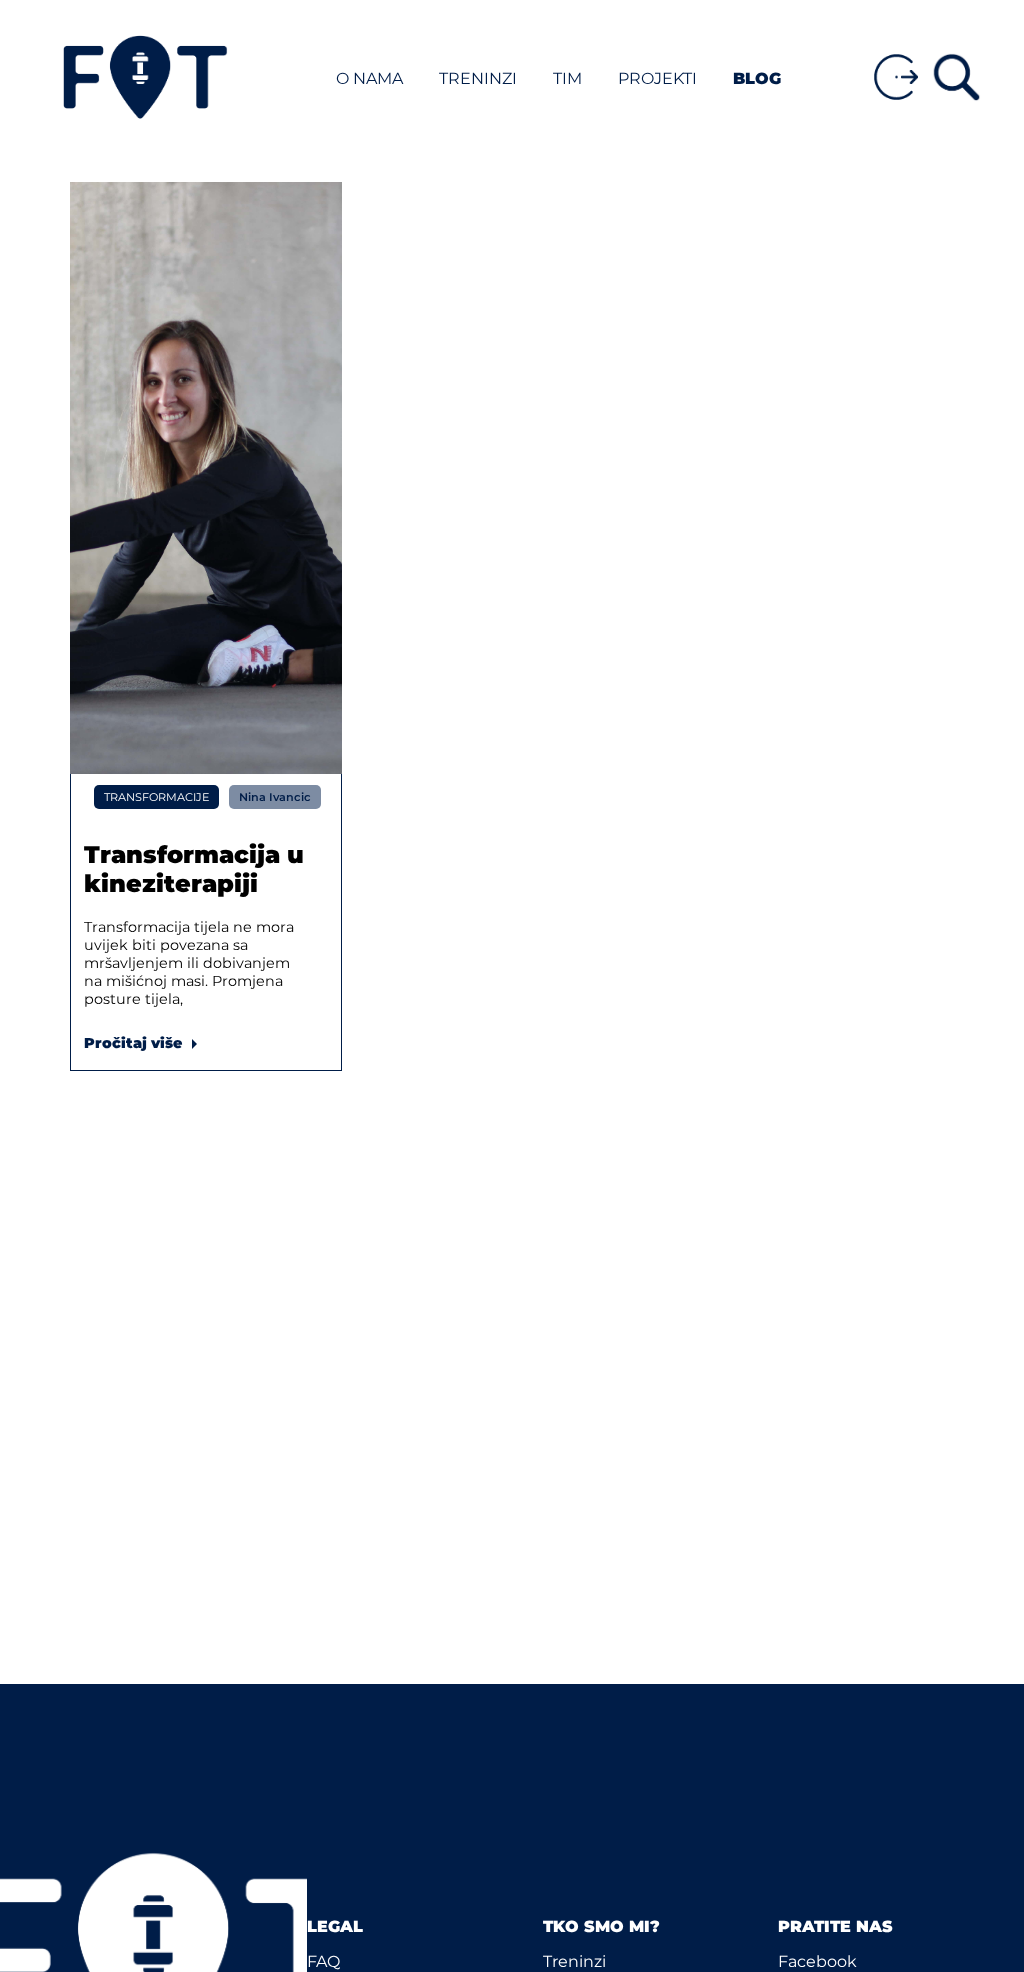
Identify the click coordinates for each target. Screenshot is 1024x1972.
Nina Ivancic (275, 797)
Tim (569, 78)
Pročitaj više (145, 1043)
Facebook (817, 1961)
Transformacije (156, 797)
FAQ (323, 1961)
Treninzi (480, 78)
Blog (757, 78)
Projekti (657, 78)
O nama (369, 78)
